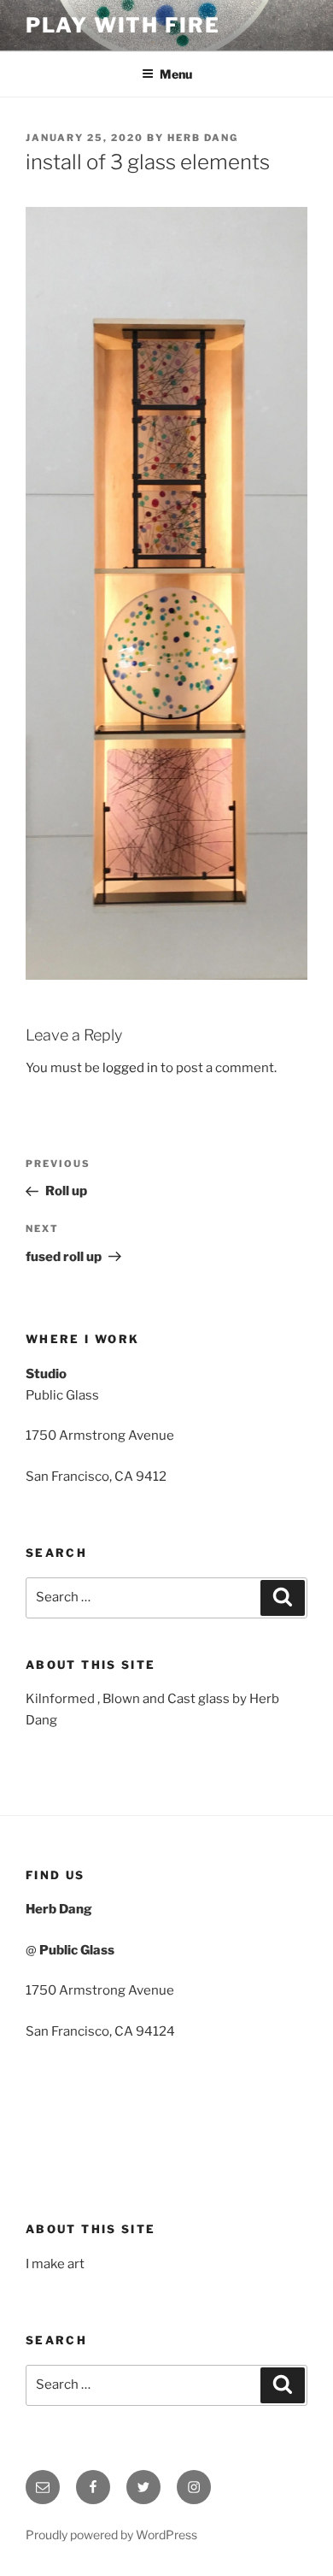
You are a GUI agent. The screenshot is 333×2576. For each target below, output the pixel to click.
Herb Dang (203, 138)
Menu (176, 74)
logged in (130, 1068)
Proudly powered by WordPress (111, 2535)
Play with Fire (123, 25)
